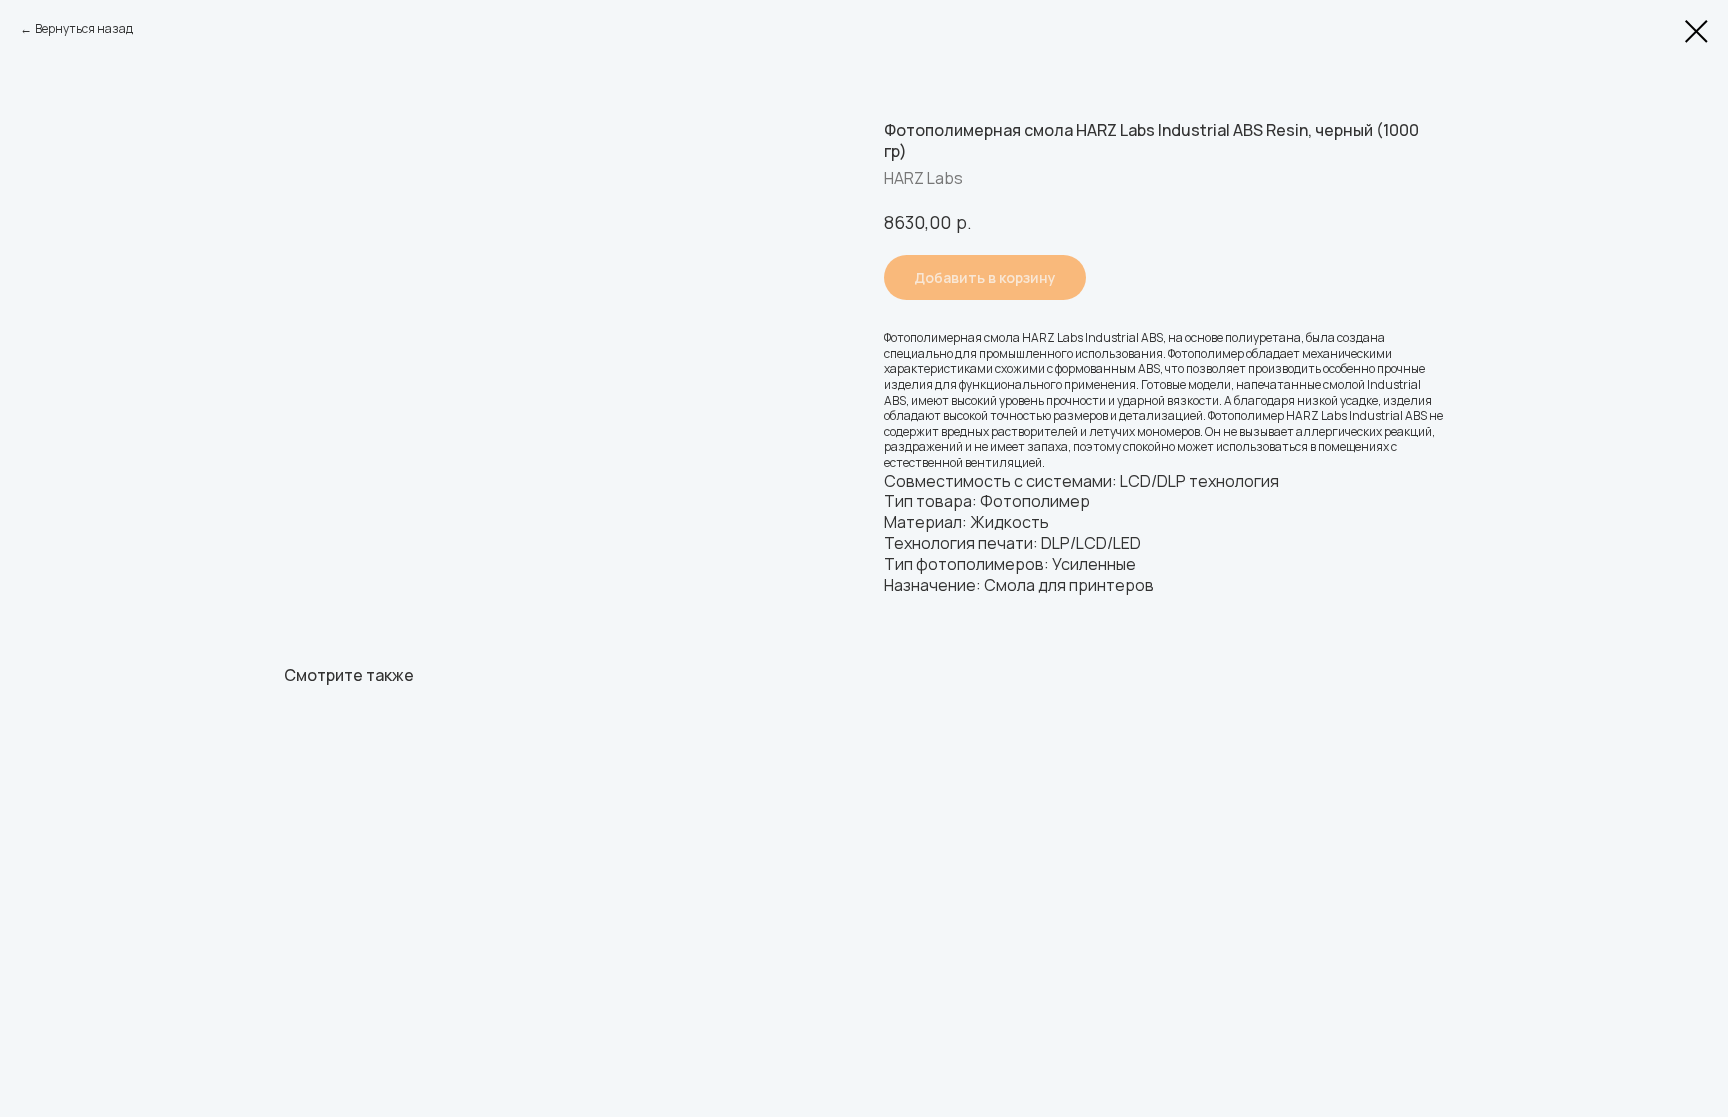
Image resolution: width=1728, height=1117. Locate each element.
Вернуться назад (84, 28)
